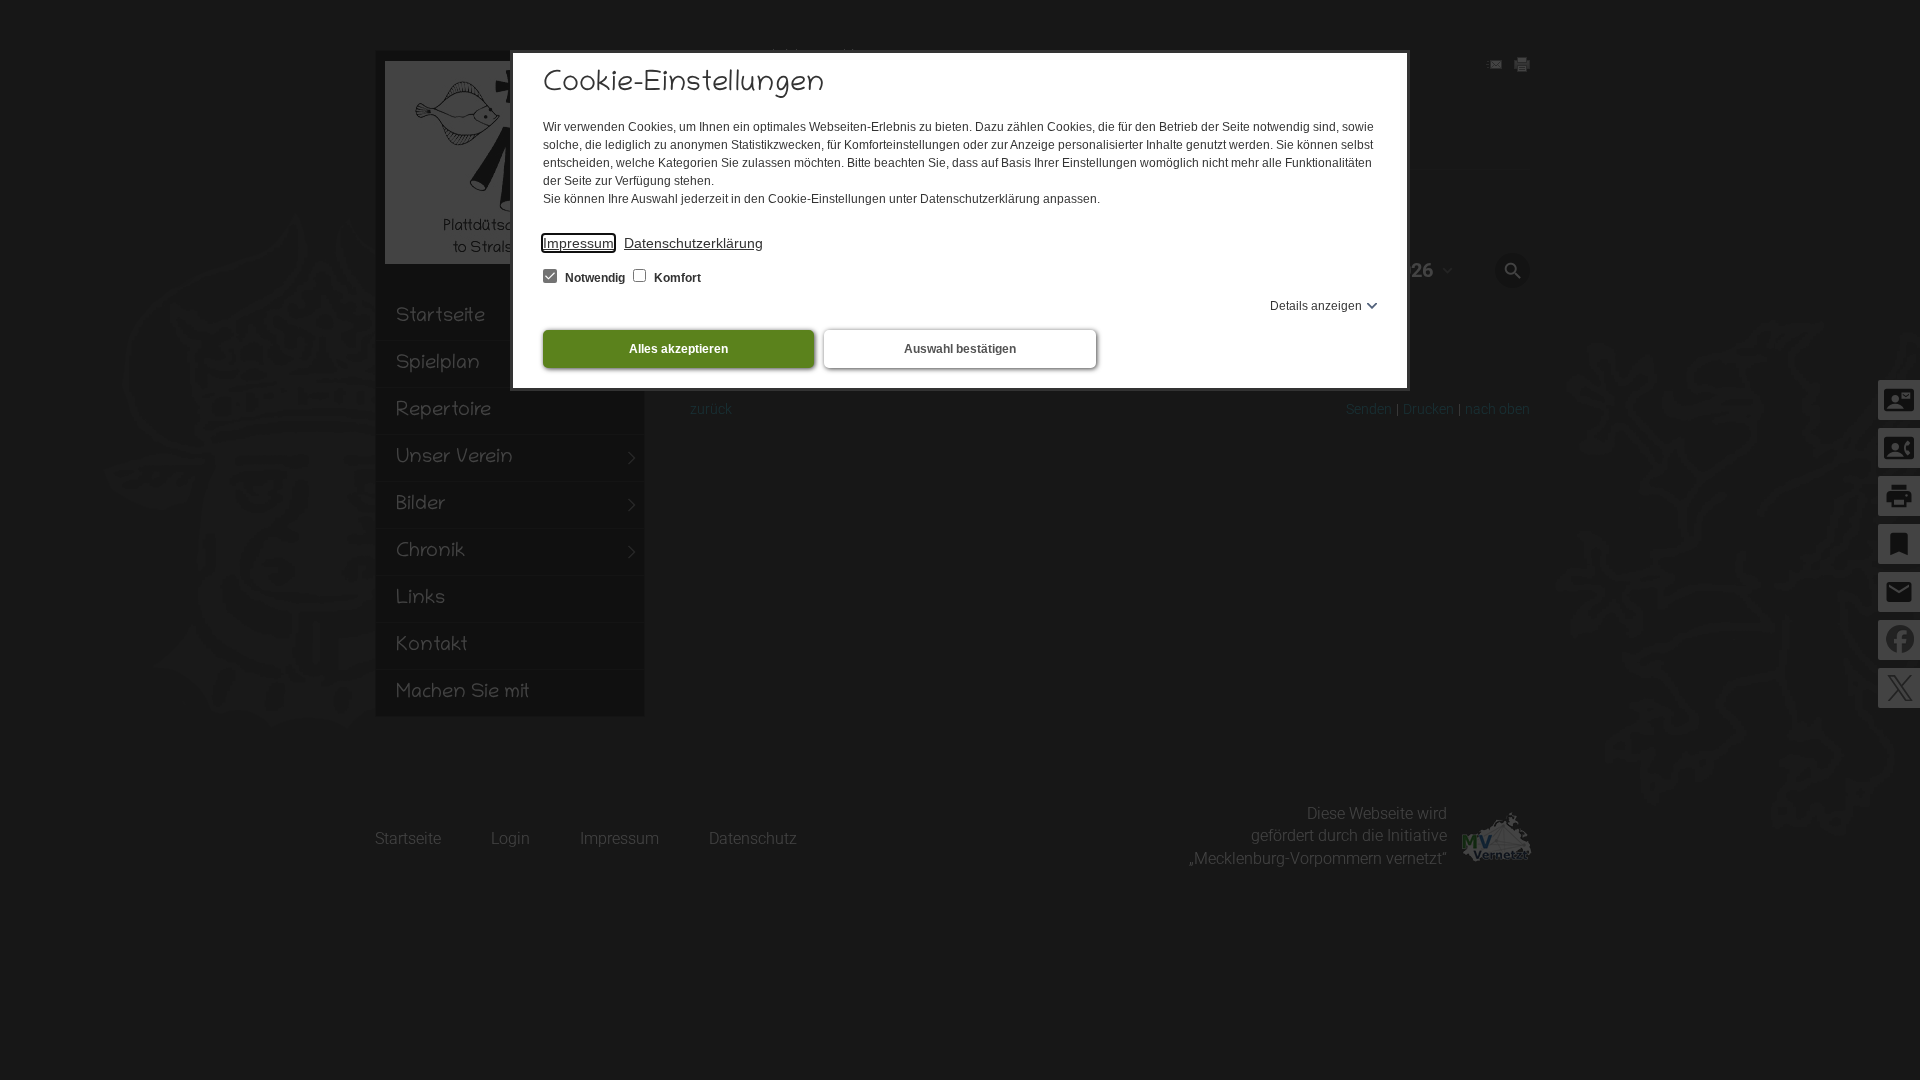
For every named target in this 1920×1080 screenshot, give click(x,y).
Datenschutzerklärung (693, 243)
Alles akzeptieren (678, 349)
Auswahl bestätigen (960, 349)
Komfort (676, 278)
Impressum (578, 243)
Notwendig (595, 278)
